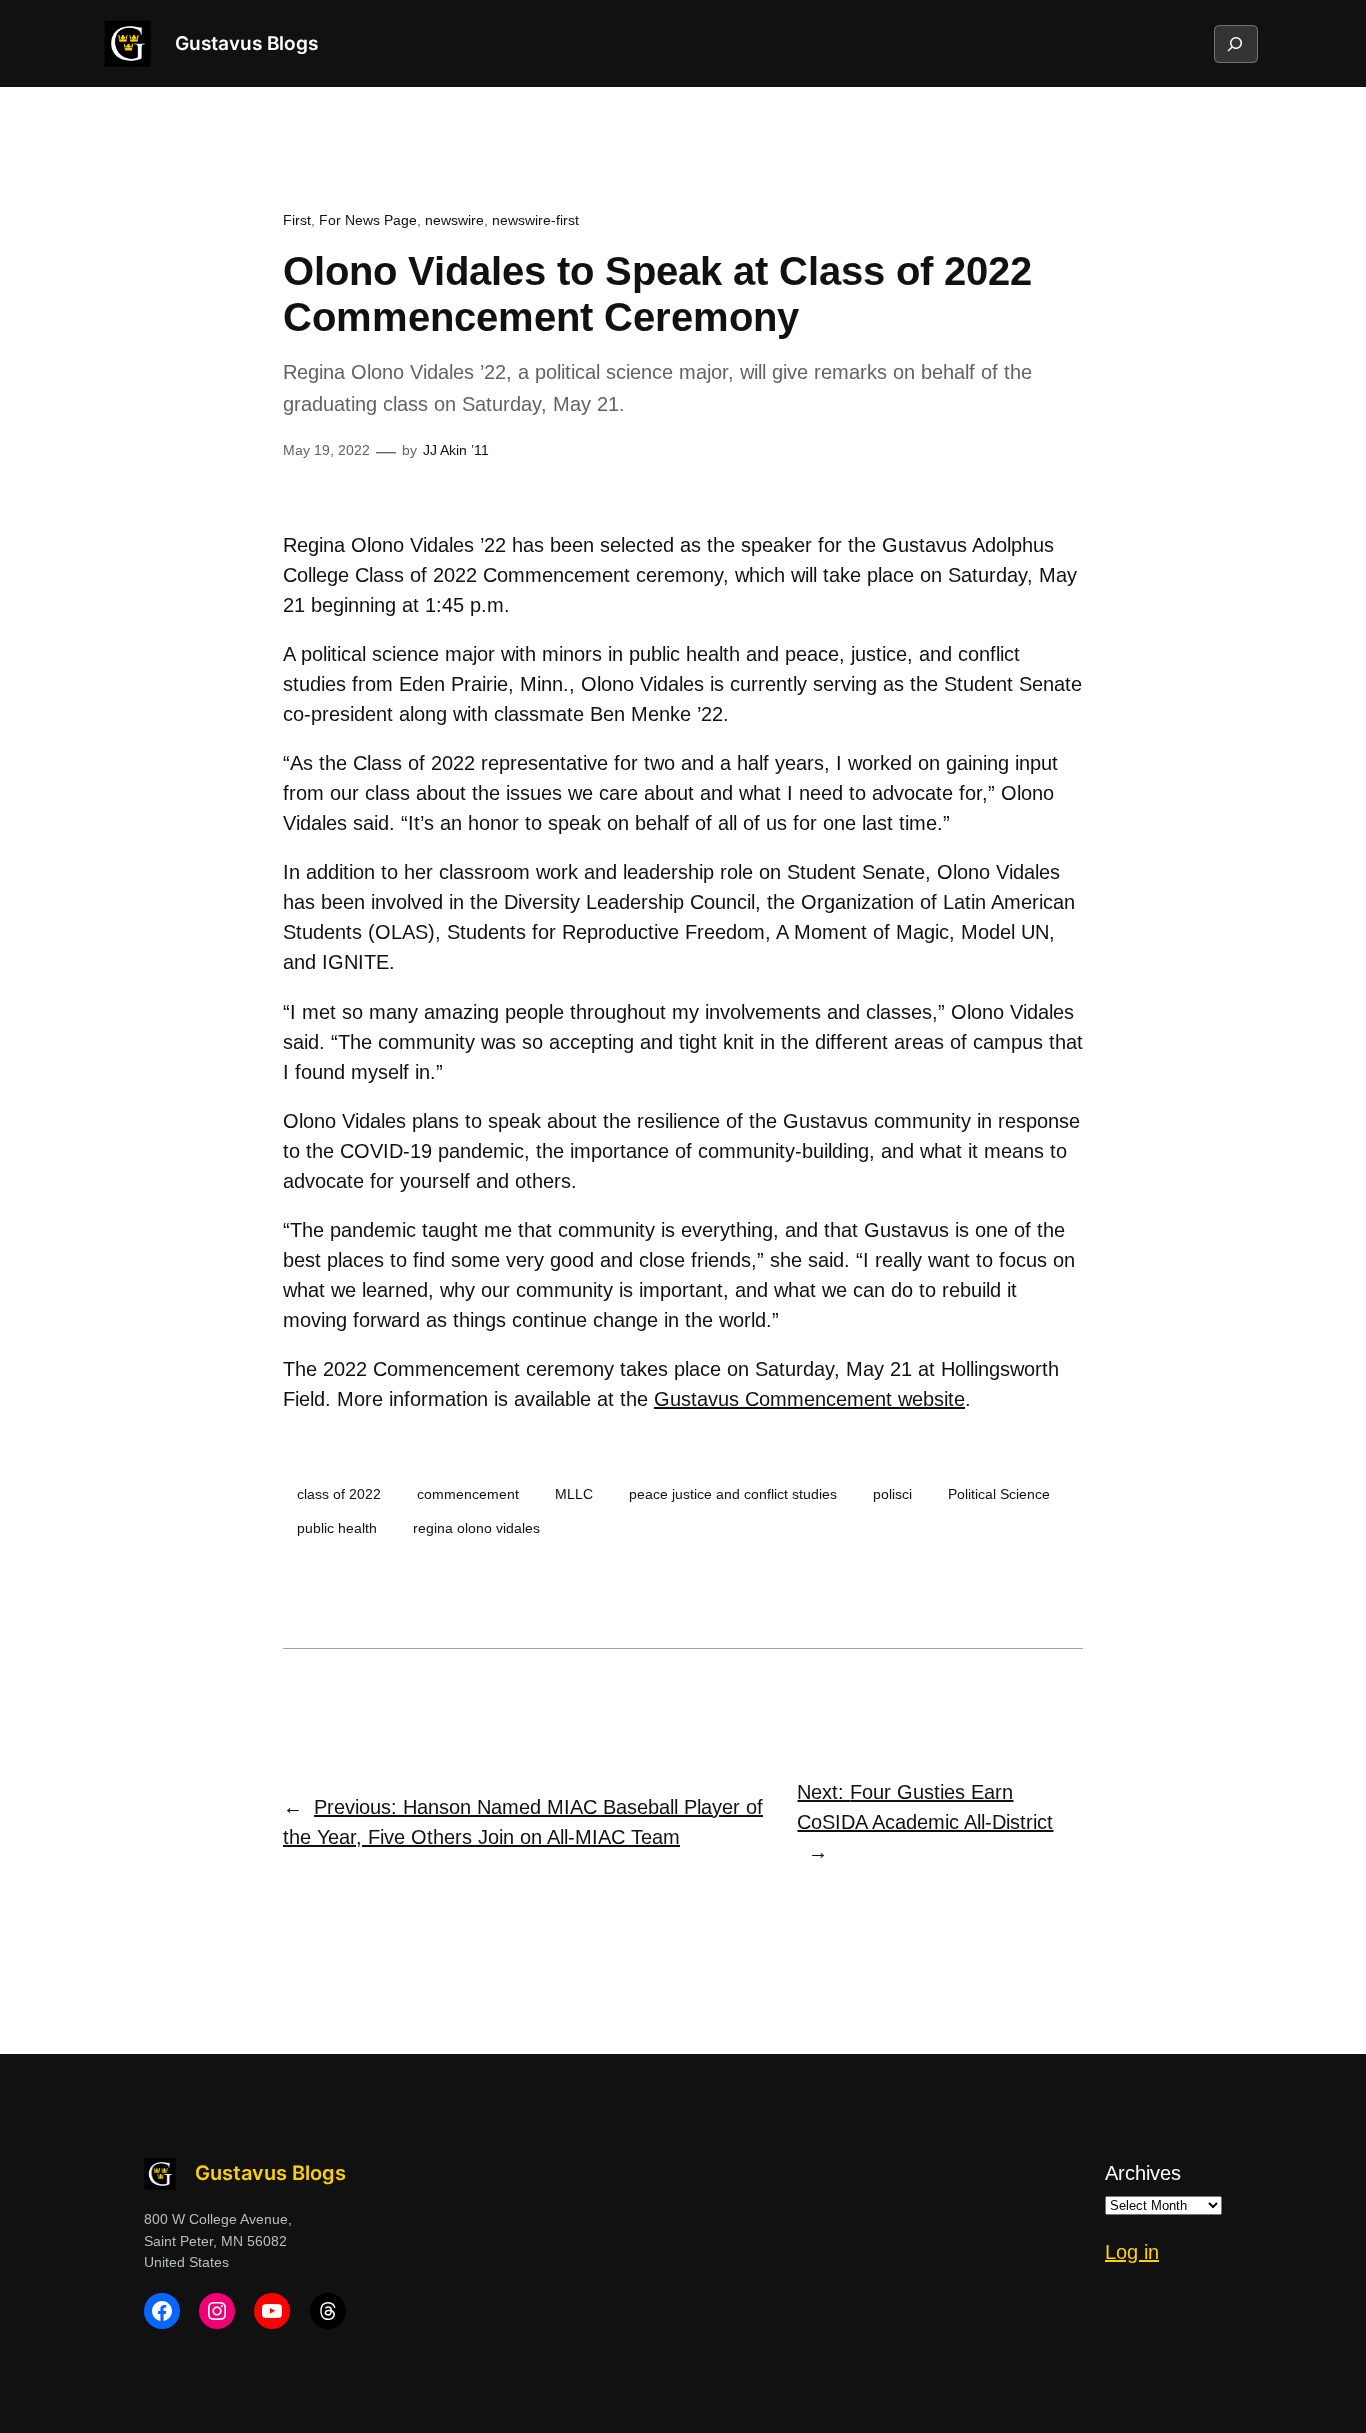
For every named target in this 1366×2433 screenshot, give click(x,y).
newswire (454, 220)
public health (337, 1528)
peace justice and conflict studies (733, 1494)
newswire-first (535, 220)
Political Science (999, 1494)
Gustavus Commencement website (809, 1399)
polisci (892, 1494)
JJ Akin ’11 (456, 450)
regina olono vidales (476, 1528)
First (297, 220)
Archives (1143, 2173)
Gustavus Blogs (246, 43)
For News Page (368, 220)
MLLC (574, 1494)
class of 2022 (339, 1494)
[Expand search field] (1235, 44)
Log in (1132, 2252)
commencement (468, 1494)
